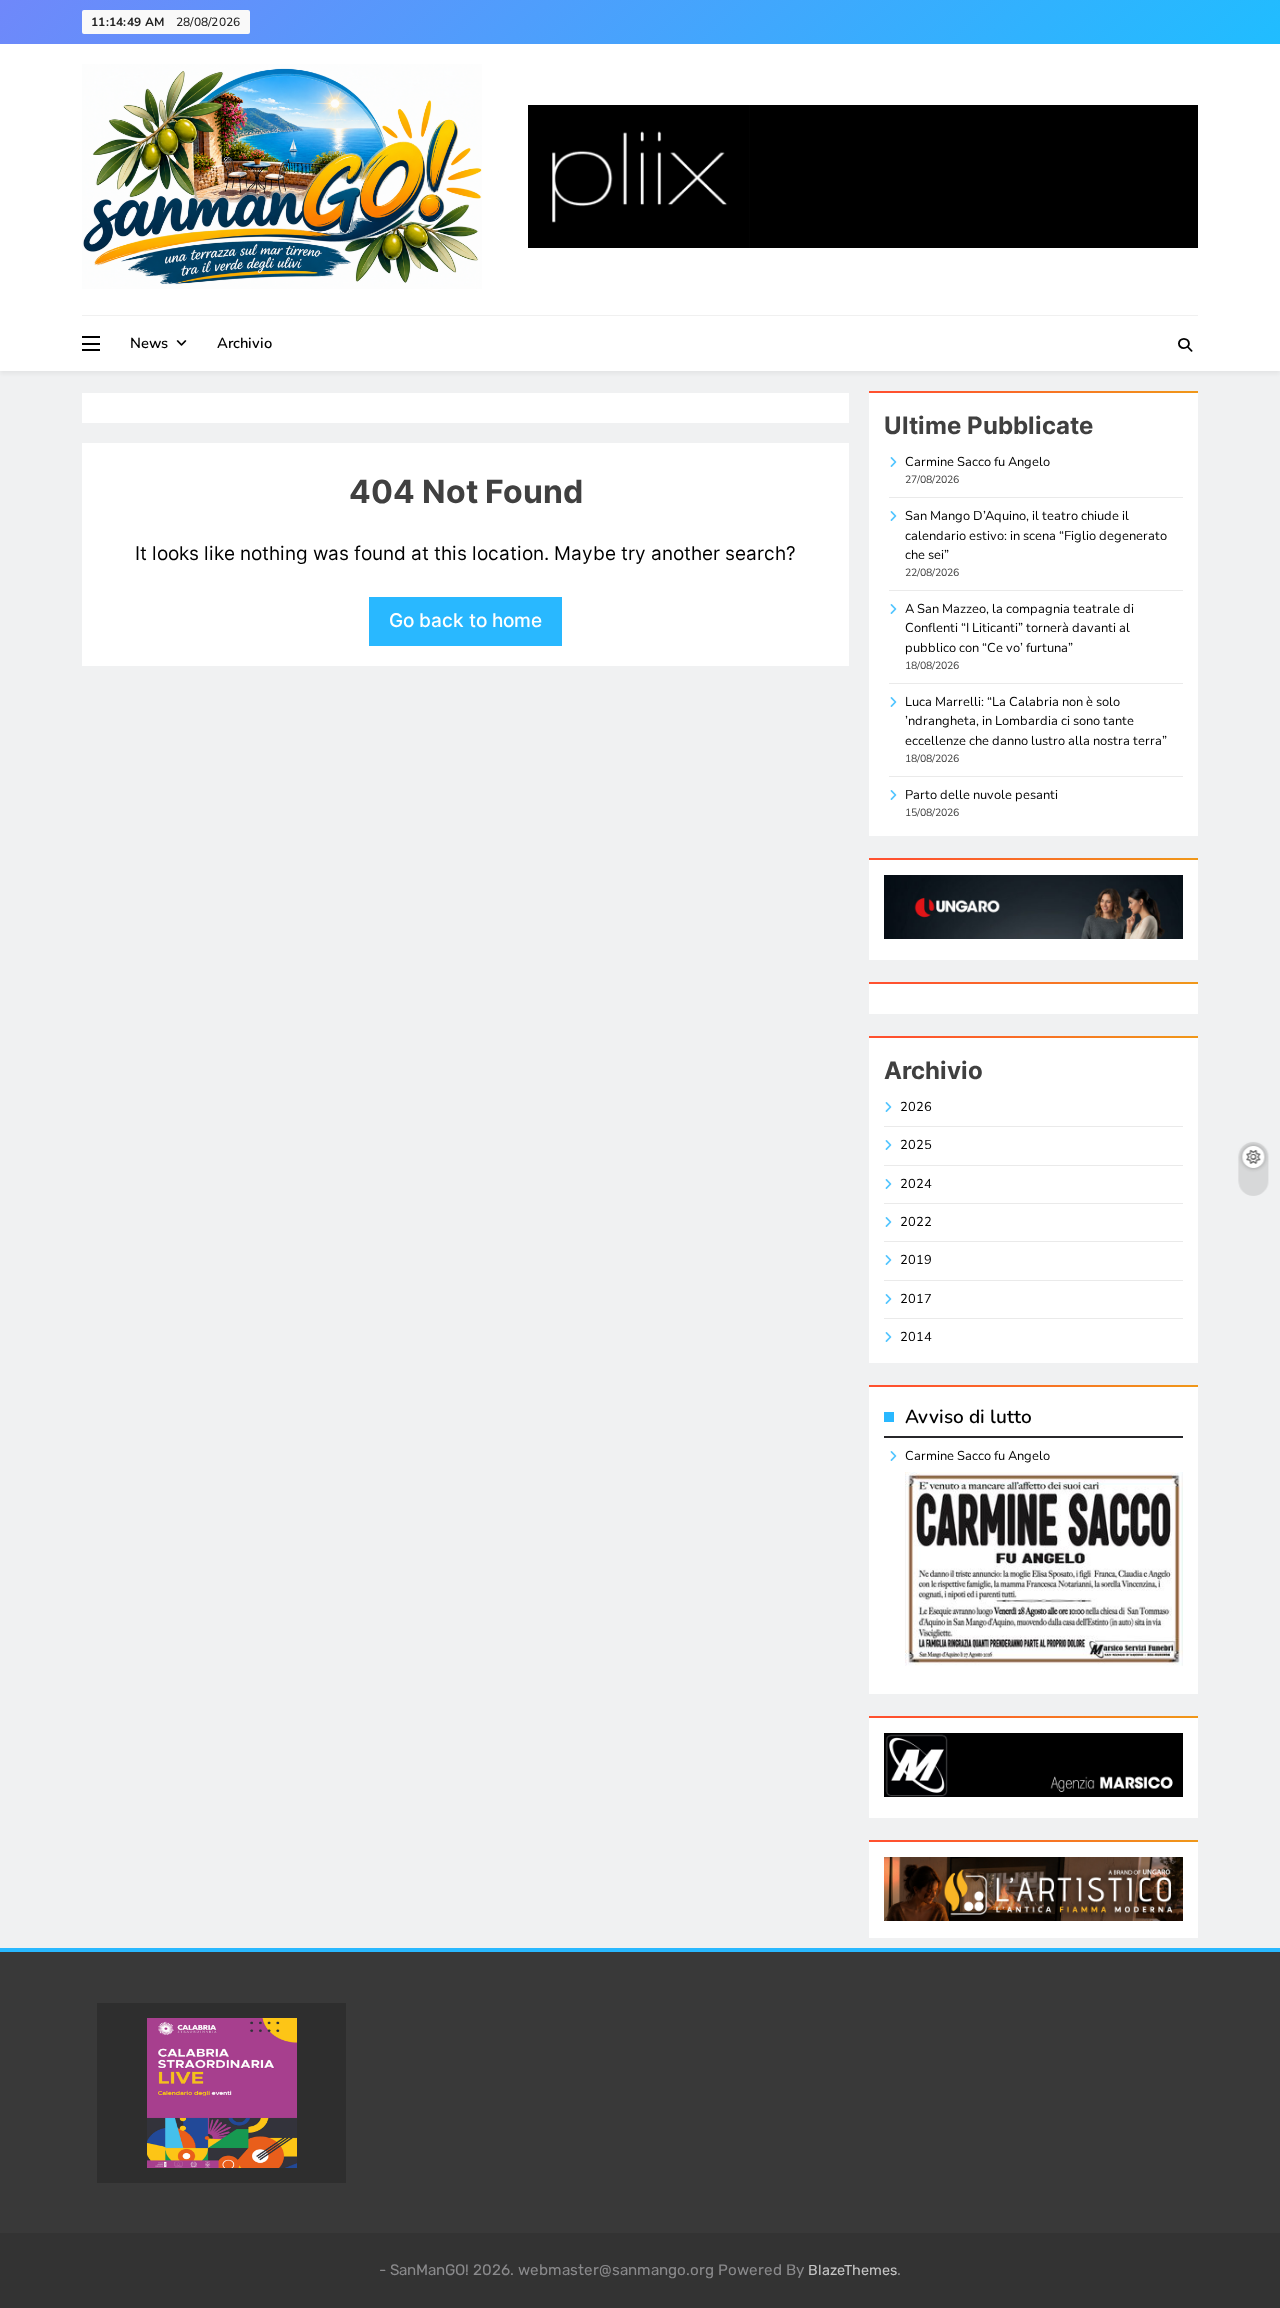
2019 (916, 1260)
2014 (916, 1337)
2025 (916, 1145)
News (149, 343)
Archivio (244, 343)
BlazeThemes (852, 2270)
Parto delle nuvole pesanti (981, 795)
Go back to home (465, 620)
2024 (916, 1184)
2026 (916, 1107)
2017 (916, 1299)
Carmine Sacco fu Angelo (977, 462)
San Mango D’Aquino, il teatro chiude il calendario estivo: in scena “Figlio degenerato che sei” (1036, 535)
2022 (916, 1222)
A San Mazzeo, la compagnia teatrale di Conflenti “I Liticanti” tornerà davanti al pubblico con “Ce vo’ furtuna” (1019, 628)
